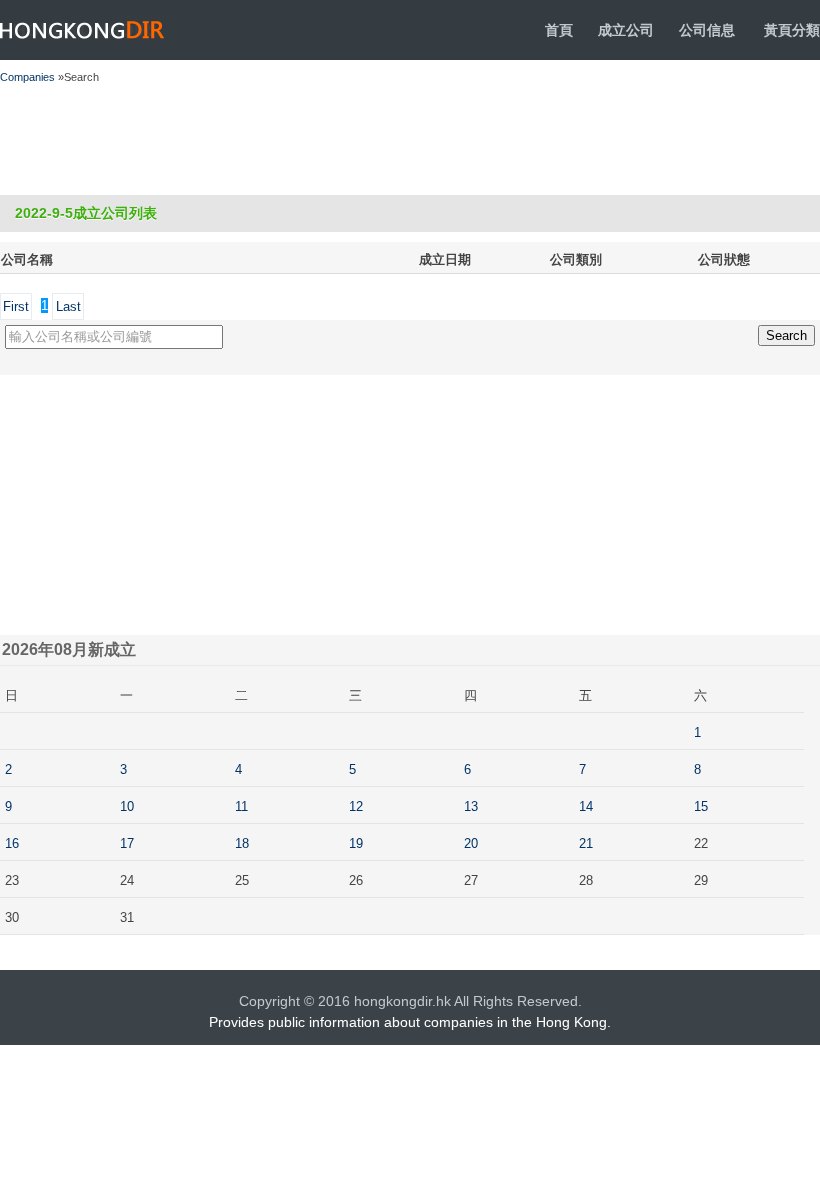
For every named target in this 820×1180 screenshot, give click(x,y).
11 (241, 806)
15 (701, 806)
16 (12, 843)
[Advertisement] (362, 140)
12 (356, 806)
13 (471, 806)
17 (127, 843)
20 (471, 843)
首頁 (559, 30)
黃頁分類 (792, 30)
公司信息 (707, 30)
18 (242, 843)
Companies (27, 77)
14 (586, 806)
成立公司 (626, 30)
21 (586, 843)
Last (68, 306)
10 (127, 806)
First (16, 306)
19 (356, 843)
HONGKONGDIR (82, 30)
